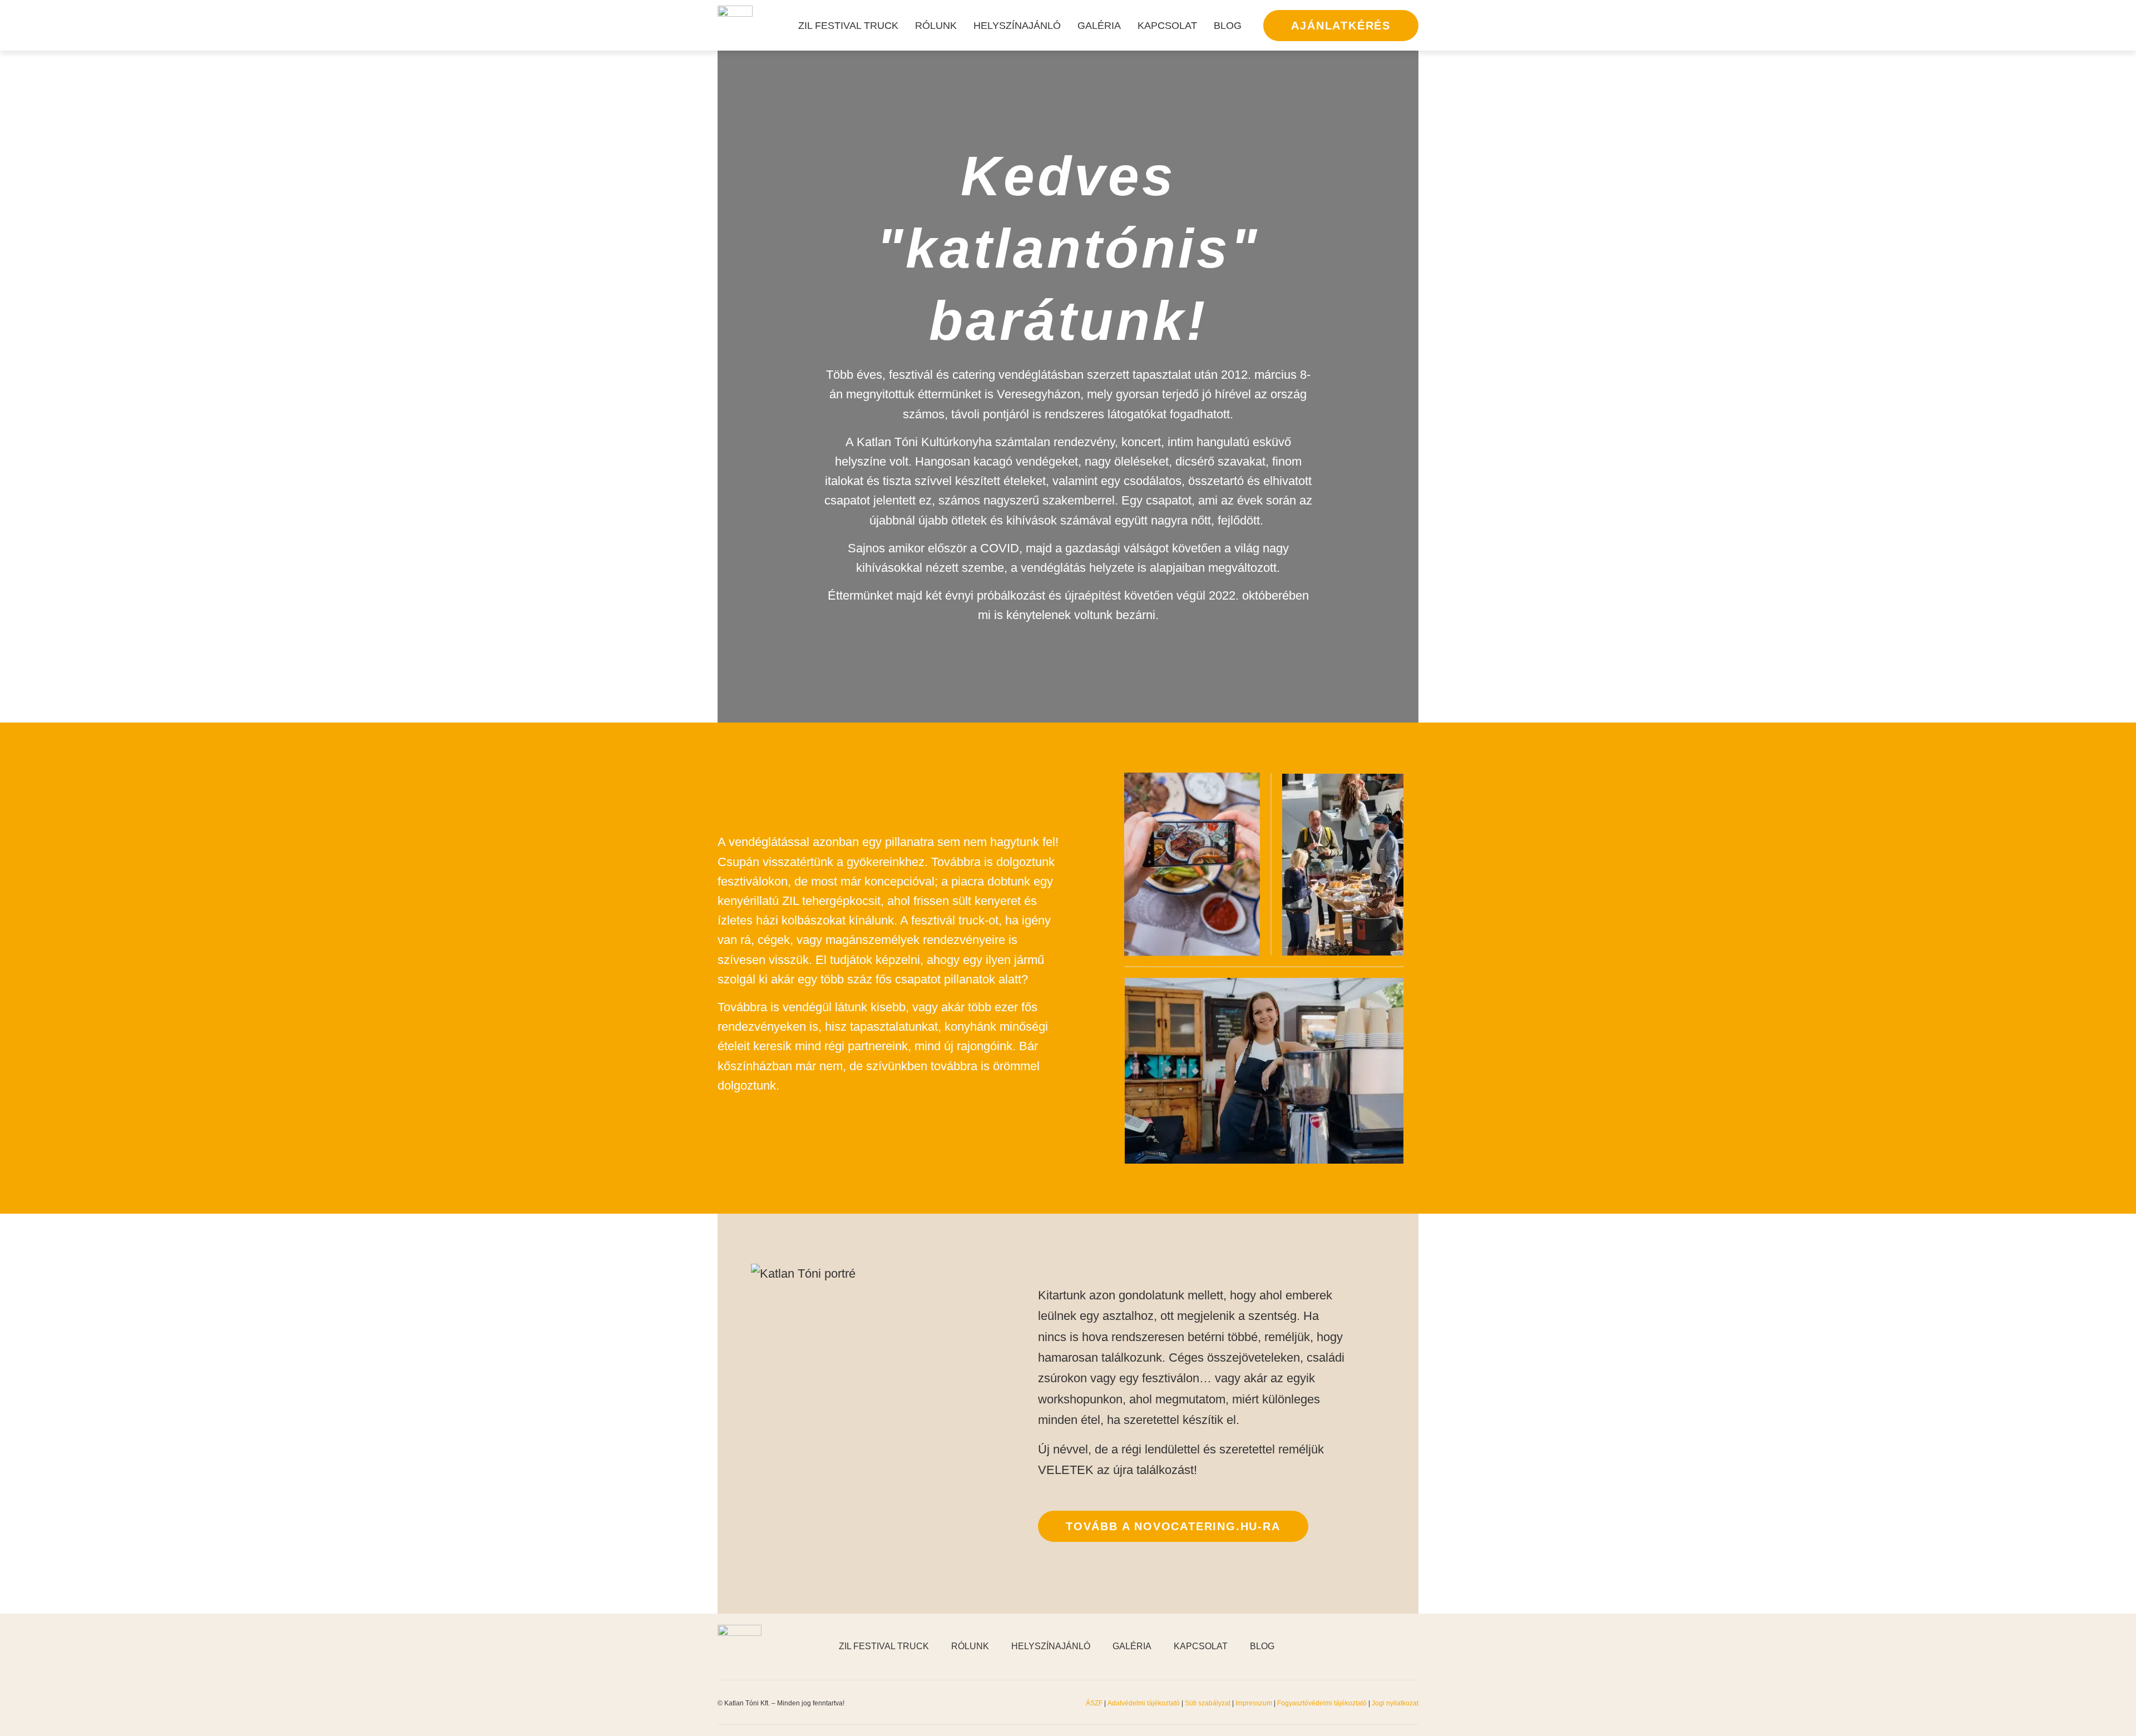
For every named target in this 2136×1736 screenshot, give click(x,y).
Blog (1228, 26)
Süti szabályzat (1208, 1703)
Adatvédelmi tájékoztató (1144, 1703)
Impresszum (1254, 1703)
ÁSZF (1094, 1703)
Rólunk (936, 26)
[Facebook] (1357, 1646)
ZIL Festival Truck (848, 26)
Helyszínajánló (1017, 26)
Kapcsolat (1167, 26)
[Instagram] (1385, 1646)
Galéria (1099, 26)
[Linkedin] (1413, 1646)
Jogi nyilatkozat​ (1395, 1703)
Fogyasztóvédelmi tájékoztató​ (1323, 1703)
